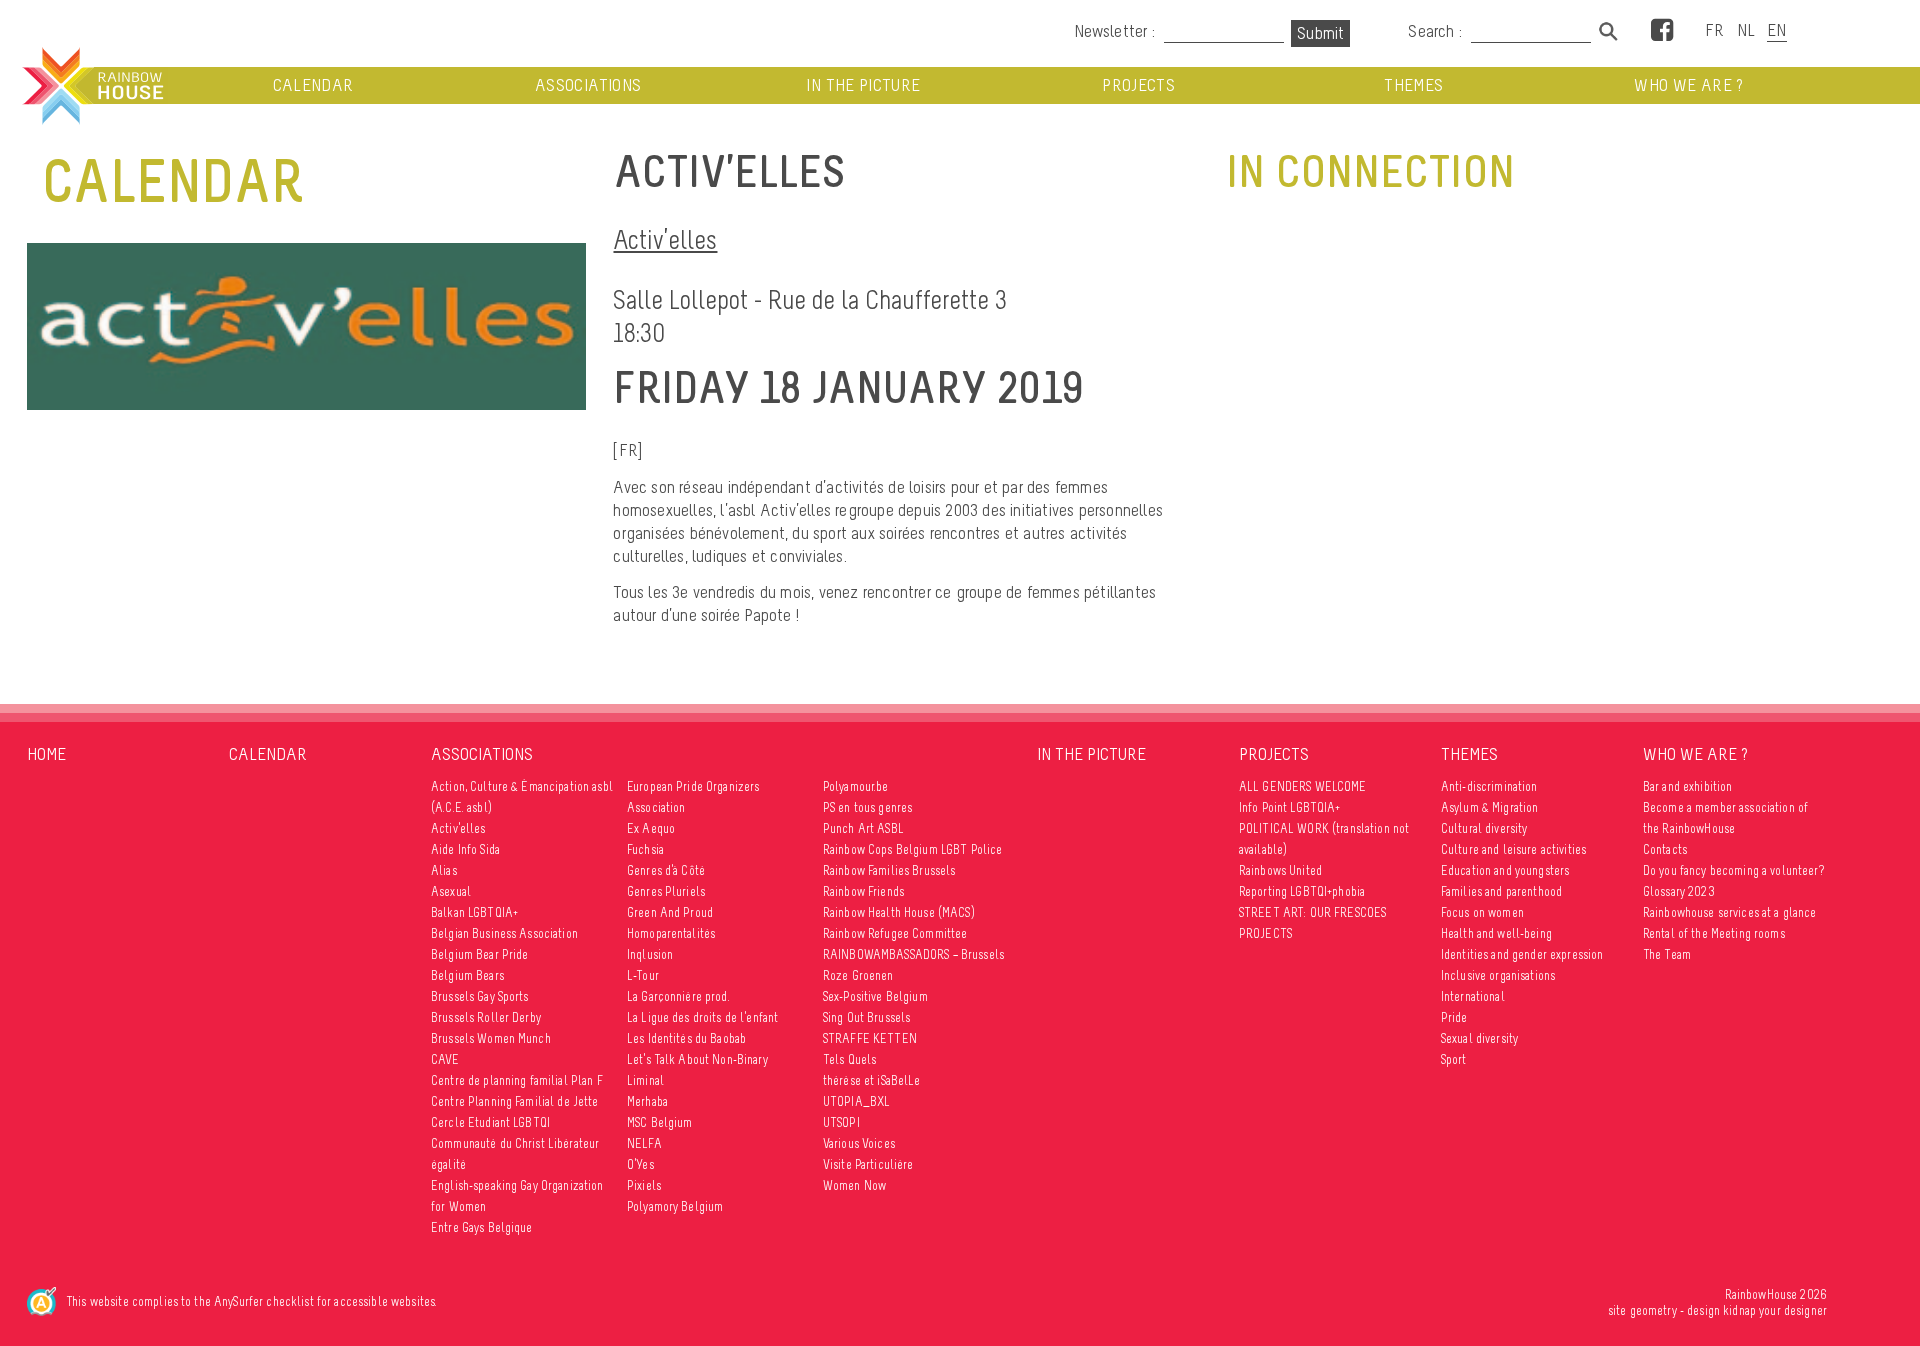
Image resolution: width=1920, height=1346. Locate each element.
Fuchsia (645, 849)
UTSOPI (841, 1122)
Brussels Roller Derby (486, 1017)
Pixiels (644, 1185)
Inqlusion (650, 954)
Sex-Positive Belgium (875, 996)
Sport (1454, 1059)
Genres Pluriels (666, 891)
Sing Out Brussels (866, 1017)
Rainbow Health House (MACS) (899, 912)
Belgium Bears (467, 975)
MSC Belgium (660, 1122)
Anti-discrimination (1489, 786)
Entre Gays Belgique (482, 1227)
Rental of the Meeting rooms (1714, 933)
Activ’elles (665, 239)
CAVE (445, 1059)
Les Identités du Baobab (686, 1038)
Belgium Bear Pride (480, 954)
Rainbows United (1280, 870)
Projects (1138, 85)
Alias (444, 870)
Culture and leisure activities (1513, 849)
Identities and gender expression (1522, 954)
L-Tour (643, 975)
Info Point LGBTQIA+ (1290, 807)
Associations (588, 85)
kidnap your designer (1775, 1310)
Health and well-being (1496, 933)
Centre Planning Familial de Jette (515, 1101)
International (1473, 996)
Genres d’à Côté (666, 870)
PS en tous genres (867, 807)
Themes (1413, 85)
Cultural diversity (1484, 828)
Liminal (645, 1080)
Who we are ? (1688, 85)
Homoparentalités (671, 933)
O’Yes (640, 1164)
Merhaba (647, 1101)
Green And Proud (670, 912)
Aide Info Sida (465, 849)
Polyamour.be (856, 786)
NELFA (644, 1143)
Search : (1435, 31)
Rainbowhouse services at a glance (1730, 912)
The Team (1667, 954)
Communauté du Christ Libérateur (515, 1143)
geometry (1653, 1310)
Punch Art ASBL (863, 828)
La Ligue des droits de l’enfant (702, 1017)
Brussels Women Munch (491, 1038)
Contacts (1665, 849)
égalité (448, 1164)
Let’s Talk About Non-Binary (697, 1059)
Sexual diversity (1479, 1038)
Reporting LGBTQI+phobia (1302, 891)
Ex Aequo (651, 828)
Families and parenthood (1501, 891)
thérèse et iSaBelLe (872, 1080)
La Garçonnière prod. (678, 996)
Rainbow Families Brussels (889, 870)
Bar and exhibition (1688, 786)
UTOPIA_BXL (856, 1101)
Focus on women (1482, 912)
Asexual (451, 891)
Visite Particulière (868, 1164)
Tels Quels (849, 1059)
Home (46, 754)
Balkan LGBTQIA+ (474, 912)
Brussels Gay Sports (480, 996)
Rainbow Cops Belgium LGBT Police (912, 849)
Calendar (313, 85)
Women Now (854, 1185)
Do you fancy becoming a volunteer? (1733, 870)
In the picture (863, 85)
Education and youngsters (1505, 870)
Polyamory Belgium (675, 1206)
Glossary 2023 (1679, 891)
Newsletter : (1114, 31)
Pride (1454, 1017)
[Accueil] (91, 86)
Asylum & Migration (1490, 807)
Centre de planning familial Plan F (517, 1080)
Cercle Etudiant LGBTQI (490, 1122)
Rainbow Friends (863, 891)
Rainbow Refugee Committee (895, 933)
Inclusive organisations (1498, 975)
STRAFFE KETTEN (870, 1038)
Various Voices (859, 1143)
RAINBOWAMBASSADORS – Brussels (913, 954)
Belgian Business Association (504, 933)
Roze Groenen (858, 975)
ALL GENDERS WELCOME (1303, 786)
